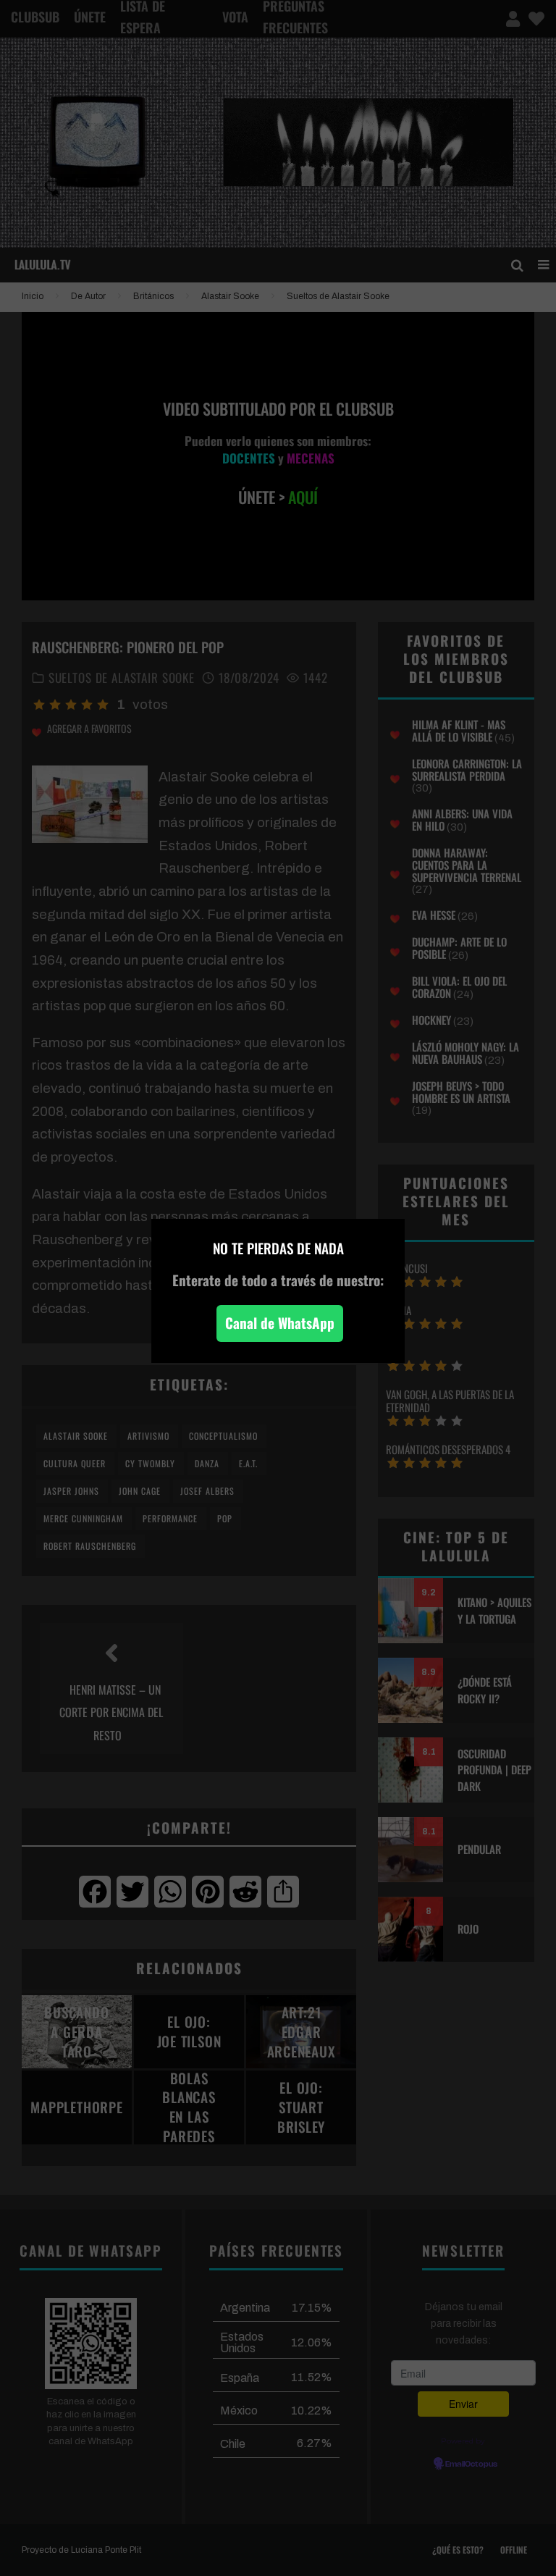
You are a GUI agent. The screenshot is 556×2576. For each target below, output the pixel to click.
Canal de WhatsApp (280, 1323)
